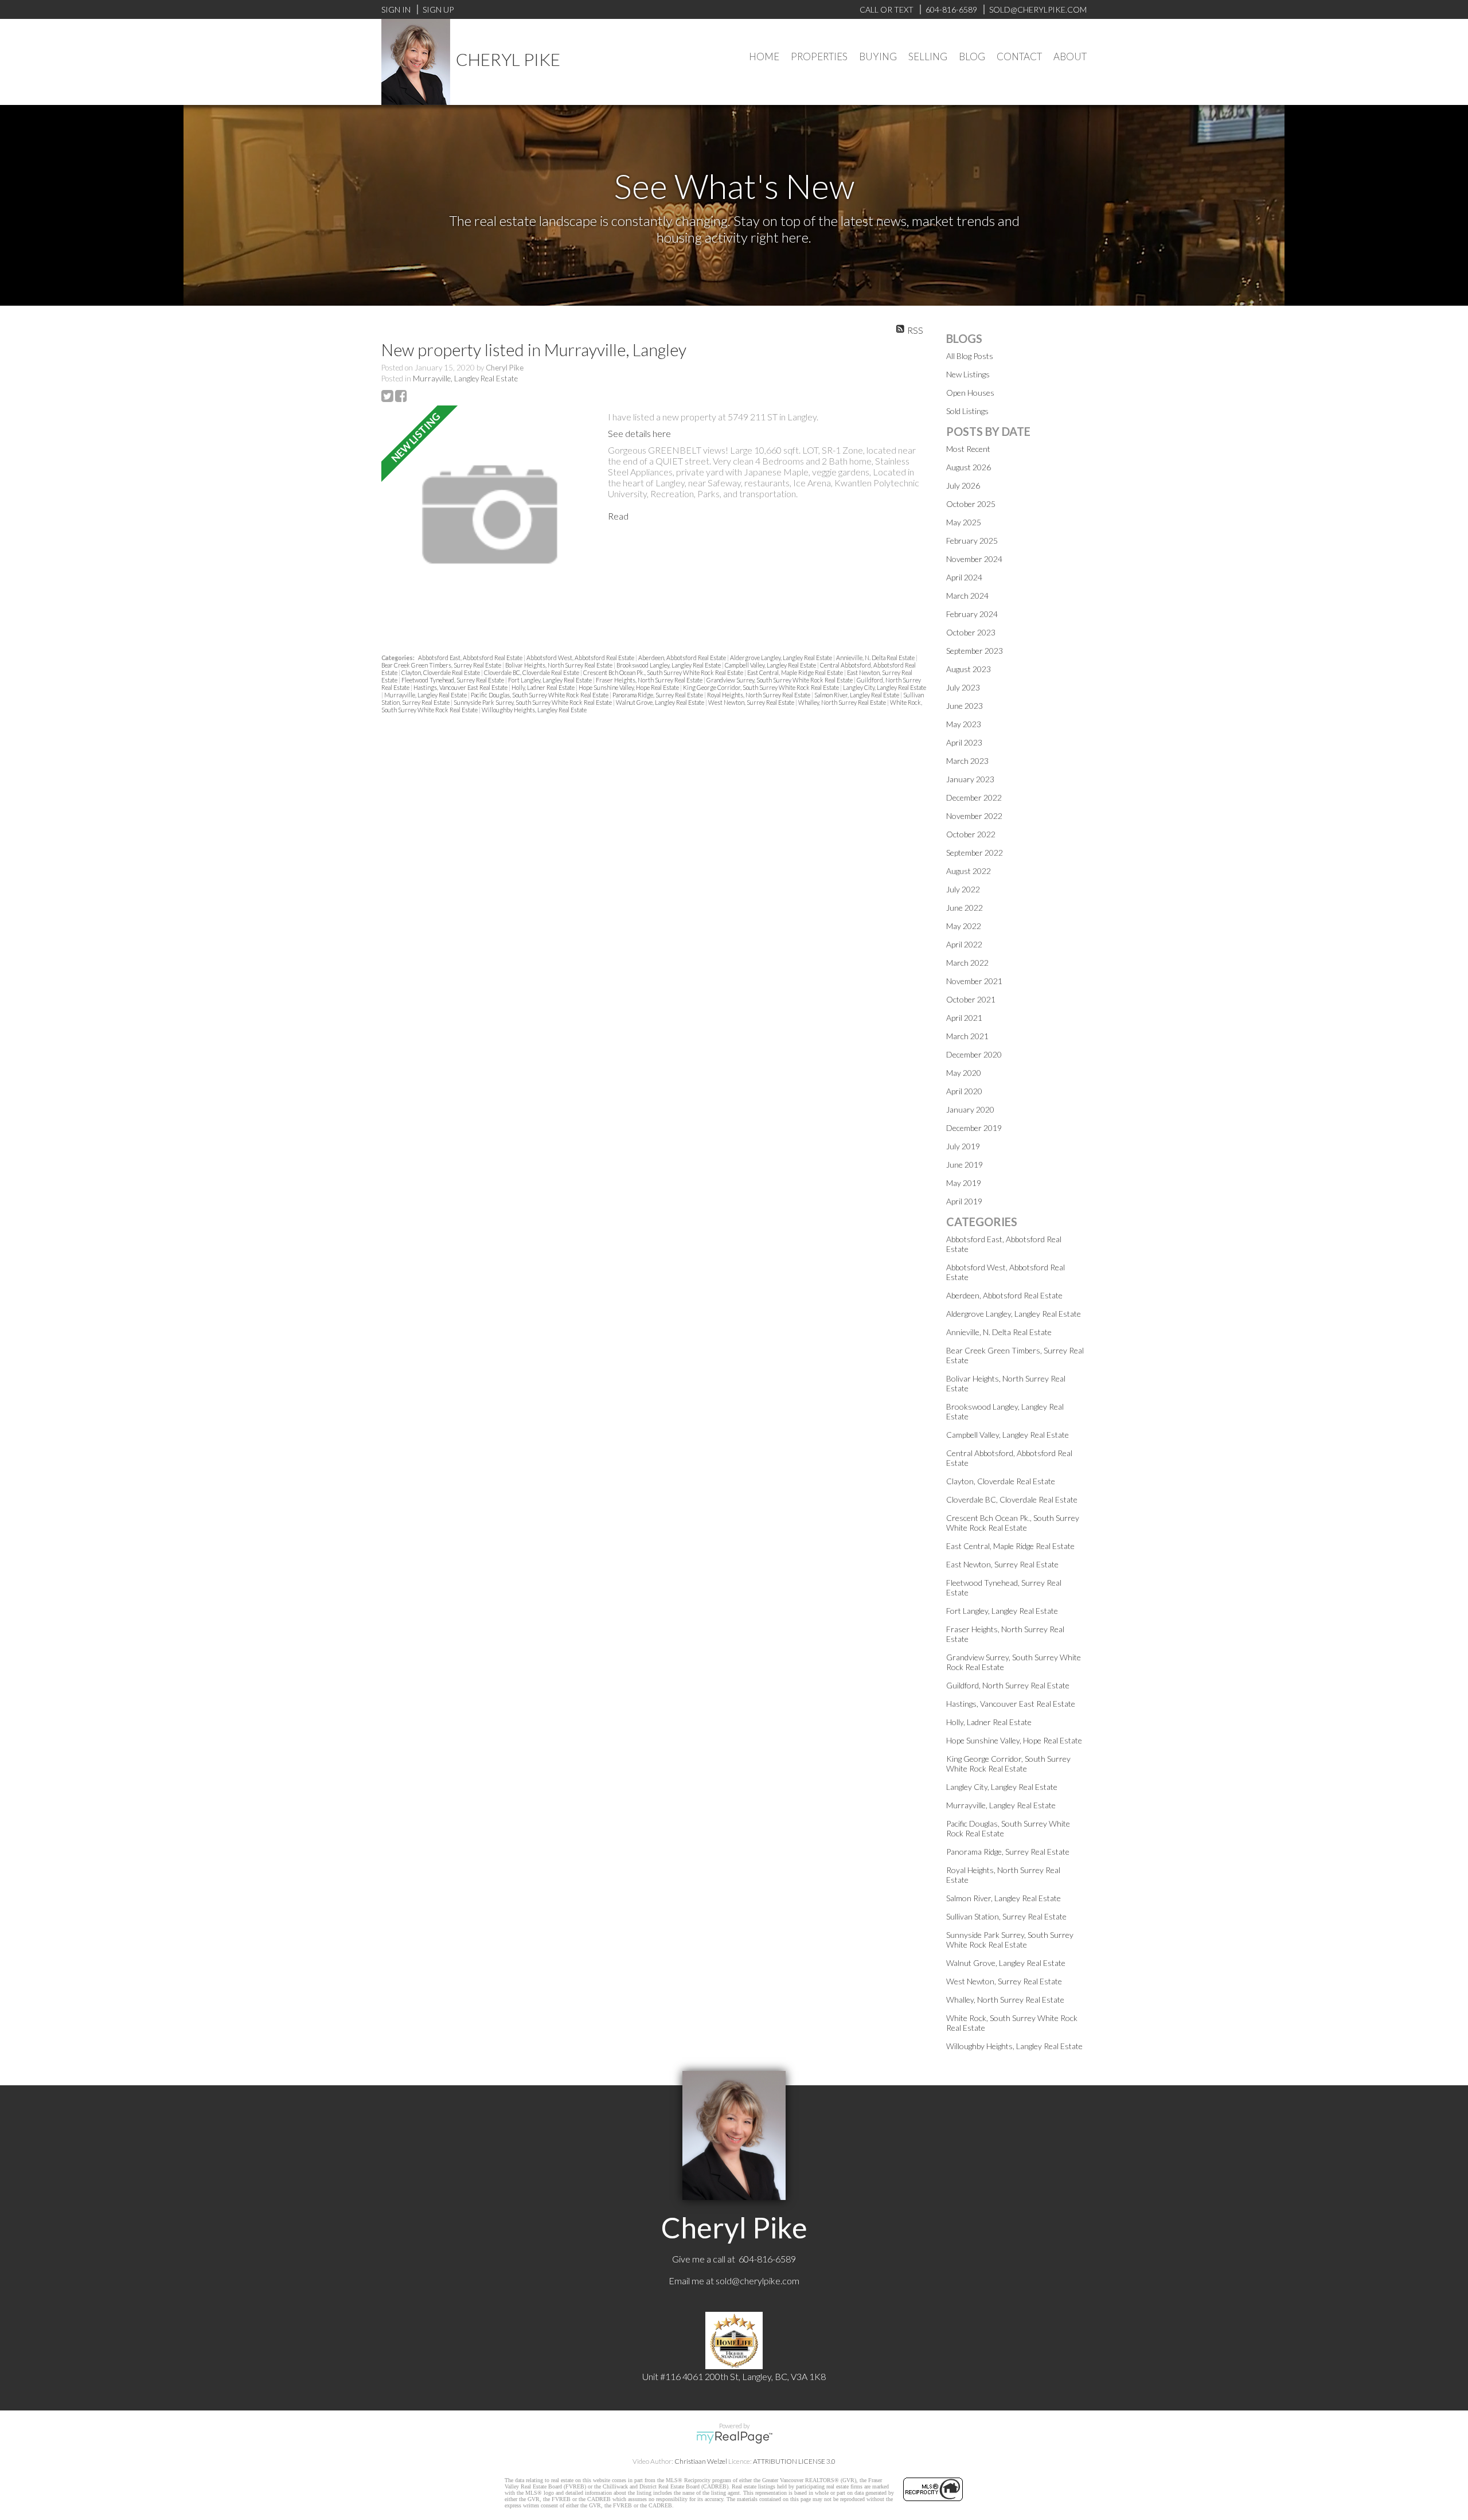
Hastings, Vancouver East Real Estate (461, 687)
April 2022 (964, 944)
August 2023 (969, 669)
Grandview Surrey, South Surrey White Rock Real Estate (780, 680)
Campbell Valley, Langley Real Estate (771, 665)
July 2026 (963, 485)
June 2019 (965, 1165)
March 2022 (967, 963)
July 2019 (963, 1146)
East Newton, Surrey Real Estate (1002, 1564)
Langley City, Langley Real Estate (885, 687)
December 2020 (974, 1054)
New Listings (968, 374)
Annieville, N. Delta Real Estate (876, 658)
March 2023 (967, 761)
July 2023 (963, 687)
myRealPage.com (734, 2437)
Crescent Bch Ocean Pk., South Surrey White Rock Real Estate (664, 672)
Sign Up (438, 9)
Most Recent (968, 449)
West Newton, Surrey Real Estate (752, 702)
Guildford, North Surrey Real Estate (1008, 1685)
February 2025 (972, 541)
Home (764, 56)
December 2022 (974, 797)
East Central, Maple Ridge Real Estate (796, 672)
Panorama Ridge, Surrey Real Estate (658, 695)
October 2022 (971, 834)
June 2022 (965, 908)
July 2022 (963, 889)
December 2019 (974, 1128)
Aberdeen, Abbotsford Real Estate (683, 658)
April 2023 (964, 742)
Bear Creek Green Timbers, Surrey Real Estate (442, 665)
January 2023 (970, 779)
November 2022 (974, 816)
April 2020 (964, 1091)
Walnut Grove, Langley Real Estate (661, 702)
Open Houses (970, 393)
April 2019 (964, 1201)
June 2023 (965, 706)
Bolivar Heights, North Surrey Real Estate (559, 665)
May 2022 (964, 926)
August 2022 (969, 871)
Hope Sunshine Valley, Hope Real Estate (629, 687)
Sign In (396, 9)
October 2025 (971, 504)
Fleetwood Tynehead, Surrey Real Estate (453, 680)
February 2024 (972, 614)
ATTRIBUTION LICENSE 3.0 (794, 2461)
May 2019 (964, 1183)
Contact (1019, 56)
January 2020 (970, 1109)
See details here (639, 433)
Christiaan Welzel (701, 2461)
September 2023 (975, 651)
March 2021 (967, 1036)
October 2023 (971, 632)
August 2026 (969, 467)
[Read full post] (490, 515)
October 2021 (971, 999)
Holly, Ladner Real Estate (544, 687)
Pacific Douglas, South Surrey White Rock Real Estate (540, 695)
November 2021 (974, 981)
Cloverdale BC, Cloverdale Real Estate (532, 672)
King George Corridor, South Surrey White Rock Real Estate (762, 687)
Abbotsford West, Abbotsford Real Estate (581, 658)
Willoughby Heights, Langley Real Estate (534, 710)
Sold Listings (967, 411)
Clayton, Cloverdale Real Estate (441, 672)
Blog (972, 56)
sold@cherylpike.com (758, 2281)
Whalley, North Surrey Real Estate (843, 702)
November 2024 (974, 559)
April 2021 (964, 1018)
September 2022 (975, 853)
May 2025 (964, 522)
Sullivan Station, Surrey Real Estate (1006, 1916)
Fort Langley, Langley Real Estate (550, 680)
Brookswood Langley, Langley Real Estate (669, 665)
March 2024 (967, 596)
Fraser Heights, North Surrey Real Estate (650, 680)
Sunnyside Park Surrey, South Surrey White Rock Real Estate (533, 702)
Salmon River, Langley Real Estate (857, 695)
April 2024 (964, 577)
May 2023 (964, 724)
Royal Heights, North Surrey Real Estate (759, 695)
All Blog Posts (970, 356)
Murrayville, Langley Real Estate (465, 379)
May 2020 (964, 1073)
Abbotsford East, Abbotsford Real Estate (471, 658)
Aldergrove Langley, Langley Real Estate (782, 658)
